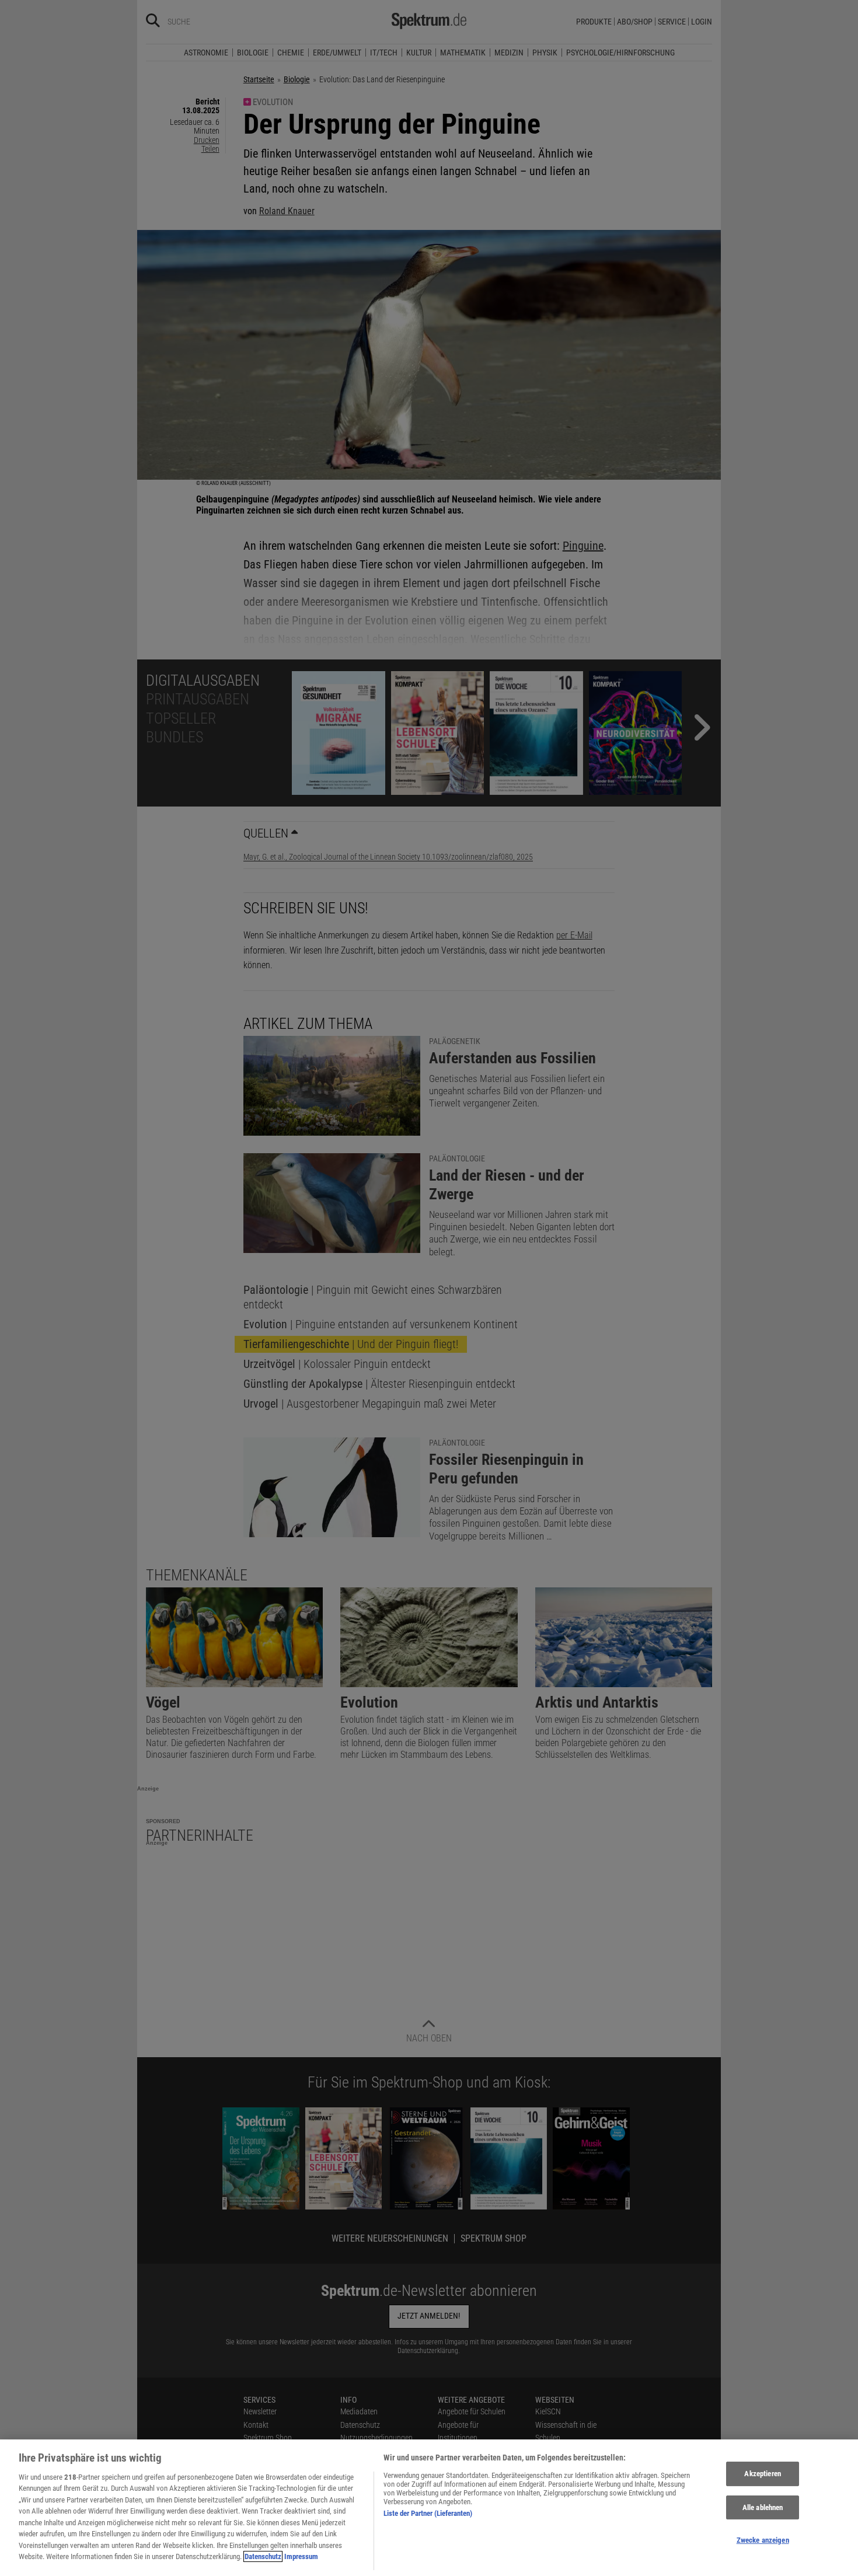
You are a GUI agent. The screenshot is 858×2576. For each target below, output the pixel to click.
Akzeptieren (762, 2474)
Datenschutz (263, 2556)
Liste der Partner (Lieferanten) (428, 2513)
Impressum (301, 2556)
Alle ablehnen (763, 2507)
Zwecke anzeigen (763, 2540)
